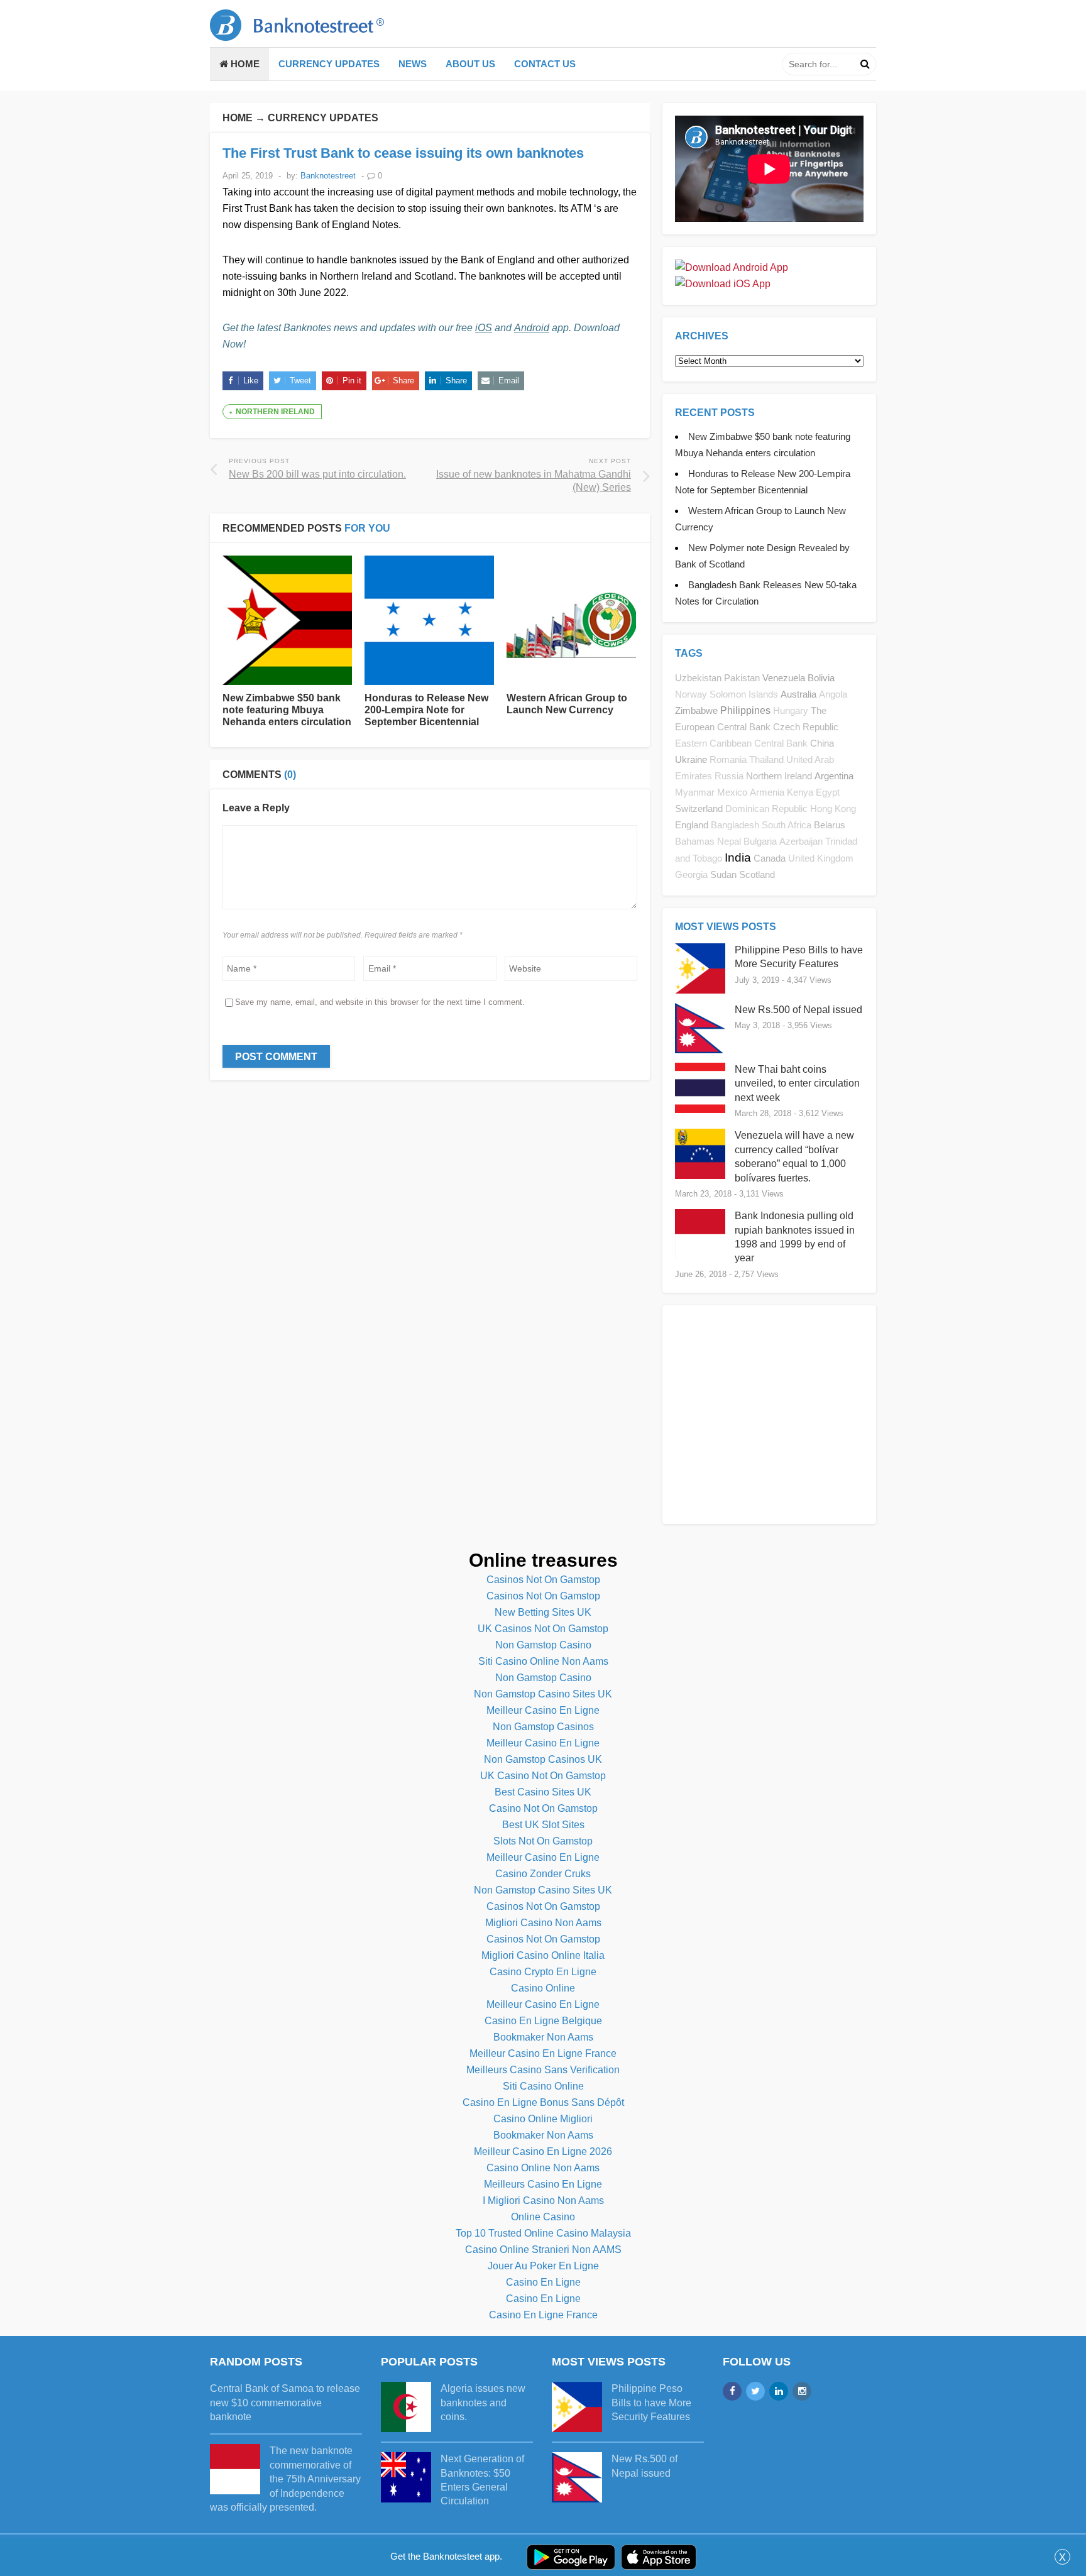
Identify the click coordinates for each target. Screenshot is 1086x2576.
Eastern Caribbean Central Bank (741, 743)
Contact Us (545, 64)
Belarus (830, 825)
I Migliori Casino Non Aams (543, 2201)
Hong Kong (833, 809)
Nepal (729, 841)
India (738, 858)
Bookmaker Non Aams (543, 2037)
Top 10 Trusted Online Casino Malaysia (543, 2233)
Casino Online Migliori (543, 2119)
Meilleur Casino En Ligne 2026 (543, 2151)
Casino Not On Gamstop (543, 1808)
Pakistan (742, 678)
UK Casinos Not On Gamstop (543, 1629)
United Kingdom (821, 858)
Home (244, 64)
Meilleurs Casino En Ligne (543, 2184)
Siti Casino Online (543, 2086)
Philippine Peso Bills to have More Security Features (651, 2403)
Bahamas (695, 841)
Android (532, 328)
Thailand (766, 760)
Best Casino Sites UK (543, 1792)
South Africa (787, 825)
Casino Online (543, 1988)
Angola (833, 694)
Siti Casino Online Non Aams (543, 1661)
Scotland (757, 874)
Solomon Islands (744, 694)
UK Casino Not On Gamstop (543, 1776)
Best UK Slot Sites (543, 1825)
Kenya (800, 792)
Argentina (834, 776)
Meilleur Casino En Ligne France (543, 2053)
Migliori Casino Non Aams (543, 1923)
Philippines (745, 710)
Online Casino (543, 2217)
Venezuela (784, 678)
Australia (798, 694)
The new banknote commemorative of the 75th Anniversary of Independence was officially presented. (285, 2479)
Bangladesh (735, 825)
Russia (729, 776)
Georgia (691, 875)
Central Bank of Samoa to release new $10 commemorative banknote (285, 2403)
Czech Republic (806, 727)
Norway (691, 694)
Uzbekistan (698, 678)
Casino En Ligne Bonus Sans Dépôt (543, 2102)
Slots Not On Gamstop (543, 1841)
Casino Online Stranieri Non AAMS (543, 2250)
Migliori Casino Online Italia (543, 1955)
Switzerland (699, 808)
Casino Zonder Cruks (543, 1874)
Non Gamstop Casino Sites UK (543, 1694)
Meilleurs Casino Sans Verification (543, 2070)
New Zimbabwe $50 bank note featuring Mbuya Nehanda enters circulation (287, 710)
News (413, 64)
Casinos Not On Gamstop (543, 1580)
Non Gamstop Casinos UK (543, 1759)
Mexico (732, 792)
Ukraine (691, 759)
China (822, 743)
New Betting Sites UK (543, 1612)
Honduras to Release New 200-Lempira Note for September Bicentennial (426, 710)
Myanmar (695, 792)
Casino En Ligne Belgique (543, 2021)
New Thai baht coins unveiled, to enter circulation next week (797, 1083)
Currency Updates (329, 64)
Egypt (828, 792)
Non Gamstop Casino (543, 1645)
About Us (470, 64)
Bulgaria (760, 841)
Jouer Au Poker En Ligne (543, 2266)
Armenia (767, 792)
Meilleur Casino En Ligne (543, 1710)
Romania (728, 760)
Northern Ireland (275, 412)
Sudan (723, 874)
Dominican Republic (766, 809)
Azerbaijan (801, 841)
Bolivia (821, 678)
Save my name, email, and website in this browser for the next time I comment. (380, 1002)
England (692, 825)
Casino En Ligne (543, 2282)
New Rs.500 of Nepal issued (798, 1010)
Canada (770, 858)
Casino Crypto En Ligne (543, 1972)
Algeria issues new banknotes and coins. (483, 2403)
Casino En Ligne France (543, 2315)
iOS (484, 328)
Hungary (791, 711)
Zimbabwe (696, 710)
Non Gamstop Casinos (543, 1727)
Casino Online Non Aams (543, 2168)
